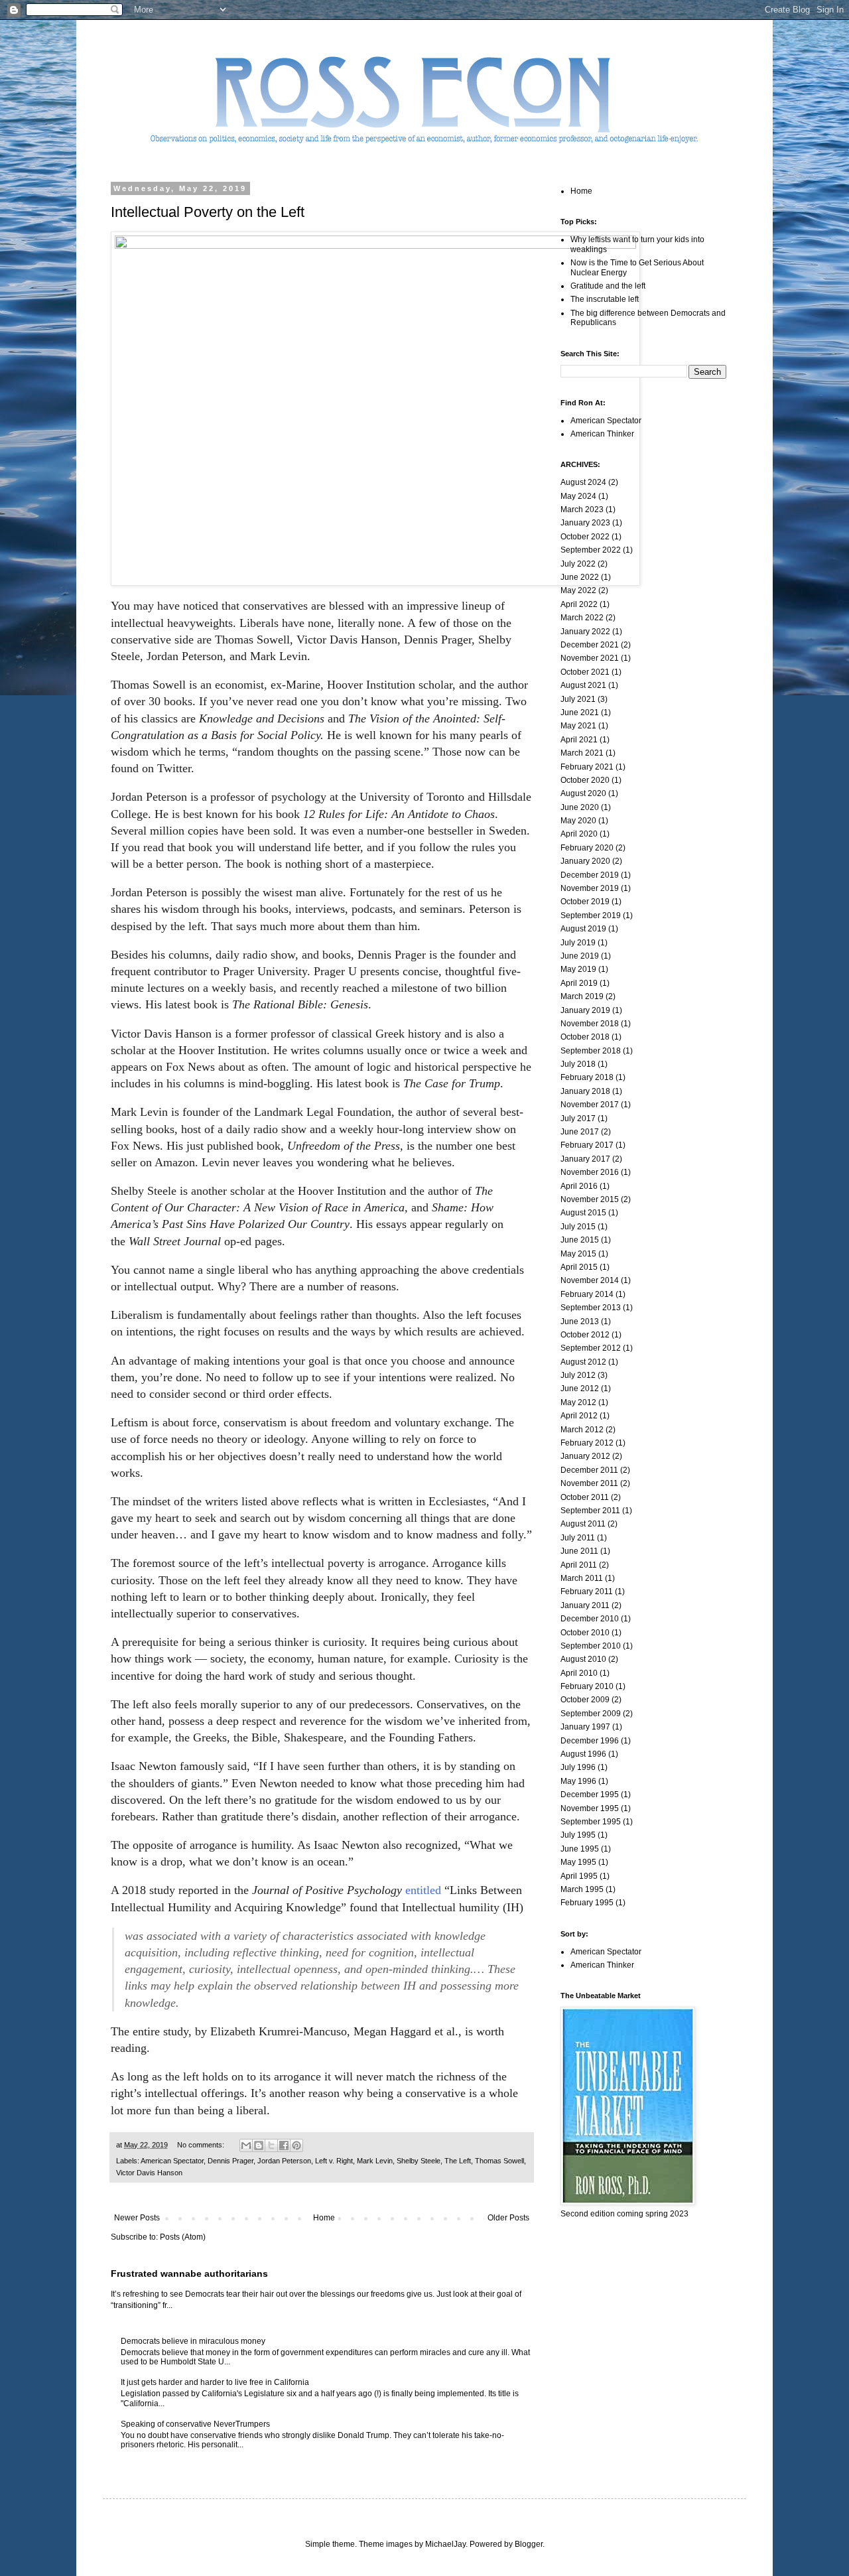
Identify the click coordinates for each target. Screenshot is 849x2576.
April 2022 (579, 604)
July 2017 (578, 1119)
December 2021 (590, 645)
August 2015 (583, 1213)
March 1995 (582, 1889)
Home (324, 2218)
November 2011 (589, 1483)
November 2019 (590, 888)
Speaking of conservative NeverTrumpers (195, 2424)
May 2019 (578, 969)
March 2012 (582, 1430)
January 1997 (585, 1727)
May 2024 (578, 496)
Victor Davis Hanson (149, 2173)
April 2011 (579, 1565)
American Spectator (172, 2161)
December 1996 (590, 1741)
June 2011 (579, 1551)
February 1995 (587, 1903)
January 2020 (585, 861)
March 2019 (582, 996)
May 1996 (578, 1781)
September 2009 (591, 1714)
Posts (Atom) (183, 2237)
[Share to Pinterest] (296, 2145)
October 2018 (585, 1037)
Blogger (529, 2544)
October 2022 (585, 537)
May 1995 (578, 1862)
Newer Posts (137, 2218)
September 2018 (591, 1051)
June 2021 (580, 712)
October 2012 (585, 1335)
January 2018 (585, 1091)
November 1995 (590, 1808)
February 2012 (587, 1443)
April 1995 (579, 1876)
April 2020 (579, 834)
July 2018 (578, 1064)
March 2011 (582, 1578)
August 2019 (583, 929)
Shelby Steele (419, 2161)
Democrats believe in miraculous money (193, 2341)
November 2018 (590, 1024)
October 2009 (585, 1700)
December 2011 (589, 1470)
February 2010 (587, 1686)
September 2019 (591, 915)
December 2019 (590, 875)
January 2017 (585, 1159)
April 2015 (579, 1267)
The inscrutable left (605, 299)
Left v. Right (334, 2161)
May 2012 (578, 1402)
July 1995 (578, 1835)
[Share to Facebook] (284, 2145)
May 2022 (578, 590)
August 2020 (583, 793)
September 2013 (591, 1308)
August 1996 (583, 1754)
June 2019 (580, 956)
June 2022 (580, 577)
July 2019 (578, 943)
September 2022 (591, 550)
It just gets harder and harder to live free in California (215, 2382)
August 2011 (583, 1524)
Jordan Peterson (284, 2161)
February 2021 (587, 767)
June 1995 (580, 1849)
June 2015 (580, 1240)
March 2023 (582, 509)
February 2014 (587, 1294)
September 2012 (591, 1348)
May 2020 (578, 821)
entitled (425, 1890)
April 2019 (579, 983)
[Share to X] (271, 2145)
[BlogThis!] (259, 2145)
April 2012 (579, 1416)
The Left (458, 2161)
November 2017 (590, 1105)
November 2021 (590, 658)
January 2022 (585, 632)
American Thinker (602, 434)
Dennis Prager (230, 2161)
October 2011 (585, 1497)
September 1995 (591, 1822)
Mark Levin (375, 2161)
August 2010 (583, 1659)
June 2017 (580, 1132)
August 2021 (583, 685)
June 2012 (580, 1389)
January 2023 (585, 523)
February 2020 (587, 848)
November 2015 (590, 1199)
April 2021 (579, 740)
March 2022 (582, 618)
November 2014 (590, 1280)
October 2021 (585, 672)
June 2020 (580, 807)
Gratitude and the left (608, 286)
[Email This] (246, 2145)
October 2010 (585, 1633)
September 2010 (591, 1646)
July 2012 (578, 1375)
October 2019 (585, 902)
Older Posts (508, 2218)
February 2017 (587, 1145)
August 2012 (583, 1362)
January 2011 (585, 1605)
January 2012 (585, 1456)
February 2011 (587, 1592)
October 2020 (585, 780)
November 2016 (590, 1172)
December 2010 (590, 1619)
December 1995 (590, 1795)
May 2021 (578, 726)
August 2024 (583, 482)
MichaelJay (445, 2544)
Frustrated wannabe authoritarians (189, 2273)
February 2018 (587, 1077)
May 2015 (578, 1254)
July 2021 (578, 699)
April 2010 (579, 1673)
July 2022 (578, 564)
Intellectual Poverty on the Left (208, 212)
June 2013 (580, 1322)
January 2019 (585, 1010)
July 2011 (578, 1538)
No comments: (202, 2145)
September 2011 (590, 1511)
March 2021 (582, 753)
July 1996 (578, 1767)
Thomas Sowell (499, 2161)
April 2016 (579, 1186)
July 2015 (578, 1227)
